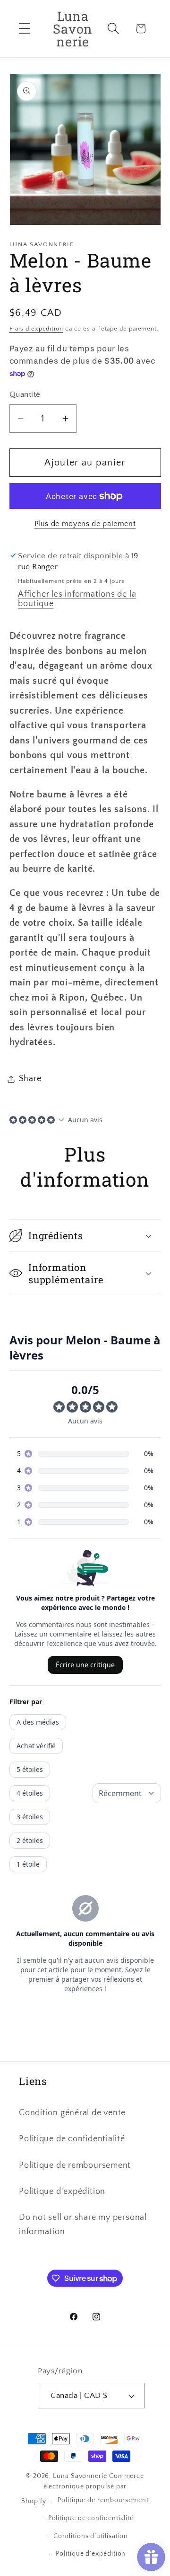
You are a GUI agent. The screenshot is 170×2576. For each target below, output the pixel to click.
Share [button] (30, 1079)
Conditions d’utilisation (91, 2536)
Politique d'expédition (62, 2191)
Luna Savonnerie (80, 2476)
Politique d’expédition (91, 2554)
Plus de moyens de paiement (85, 524)
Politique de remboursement (75, 2165)
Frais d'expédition (36, 329)
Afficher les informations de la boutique (77, 599)
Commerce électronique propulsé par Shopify (83, 2489)
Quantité (25, 394)
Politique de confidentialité (72, 2139)
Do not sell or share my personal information (83, 2224)
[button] (24, 29)
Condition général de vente (72, 2113)
